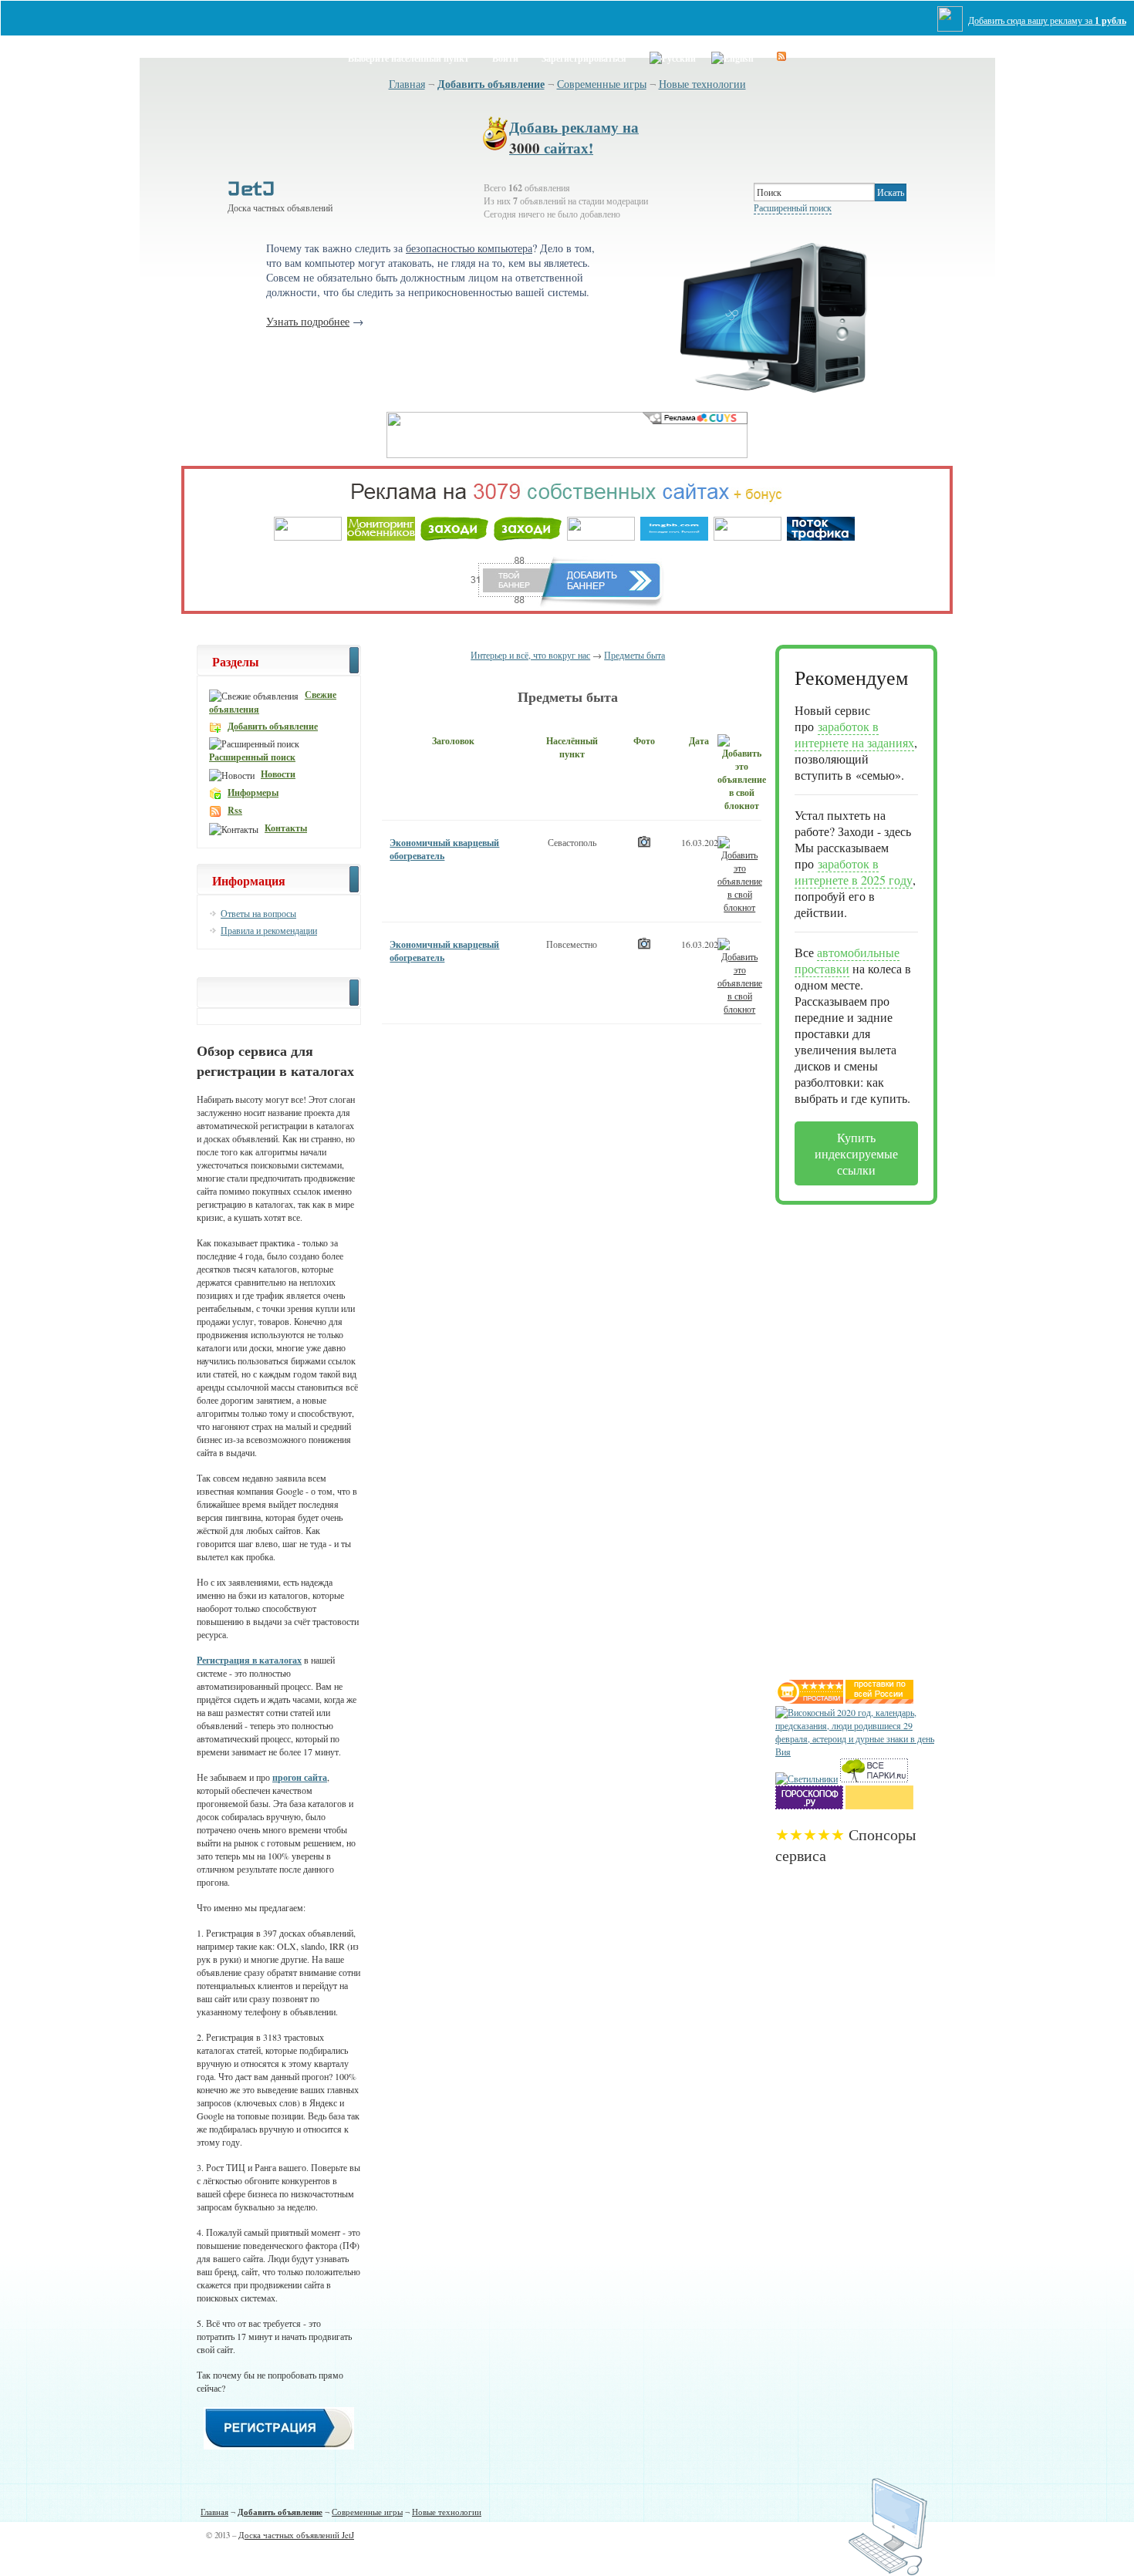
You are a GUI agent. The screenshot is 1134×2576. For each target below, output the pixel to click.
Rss (235, 810)
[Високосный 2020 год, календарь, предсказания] (856, 1752)
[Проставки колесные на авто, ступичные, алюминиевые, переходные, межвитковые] (879, 1700)
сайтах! (574, 137)
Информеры (253, 792)
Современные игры (602, 84)
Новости (278, 774)
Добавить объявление (491, 84)
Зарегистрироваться (584, 58)
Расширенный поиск (793, 207)
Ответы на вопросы (258, 913)
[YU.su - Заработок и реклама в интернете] (879, 1806)
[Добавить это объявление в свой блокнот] (740, 873)
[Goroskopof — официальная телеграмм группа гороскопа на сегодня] (809, 1806)
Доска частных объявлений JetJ (296, 2535)
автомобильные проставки (847, 960)
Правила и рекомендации (269, 930)
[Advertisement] (837, 1436)
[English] (732, 56)
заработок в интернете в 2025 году (854, 872)
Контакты (286, 828)
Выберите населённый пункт (408, 58)
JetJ (251, 188)
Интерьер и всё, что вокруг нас (530, 655)
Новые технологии (702, 84)
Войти (505, 58)
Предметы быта (634, 655)
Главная (407, 84)
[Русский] (673, 56)
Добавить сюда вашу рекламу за (1047, 20)
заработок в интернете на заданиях (854, 734)
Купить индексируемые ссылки (856, 1153)
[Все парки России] (874, 1779)
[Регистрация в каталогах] (279, 2446)
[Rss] (781, 56)
